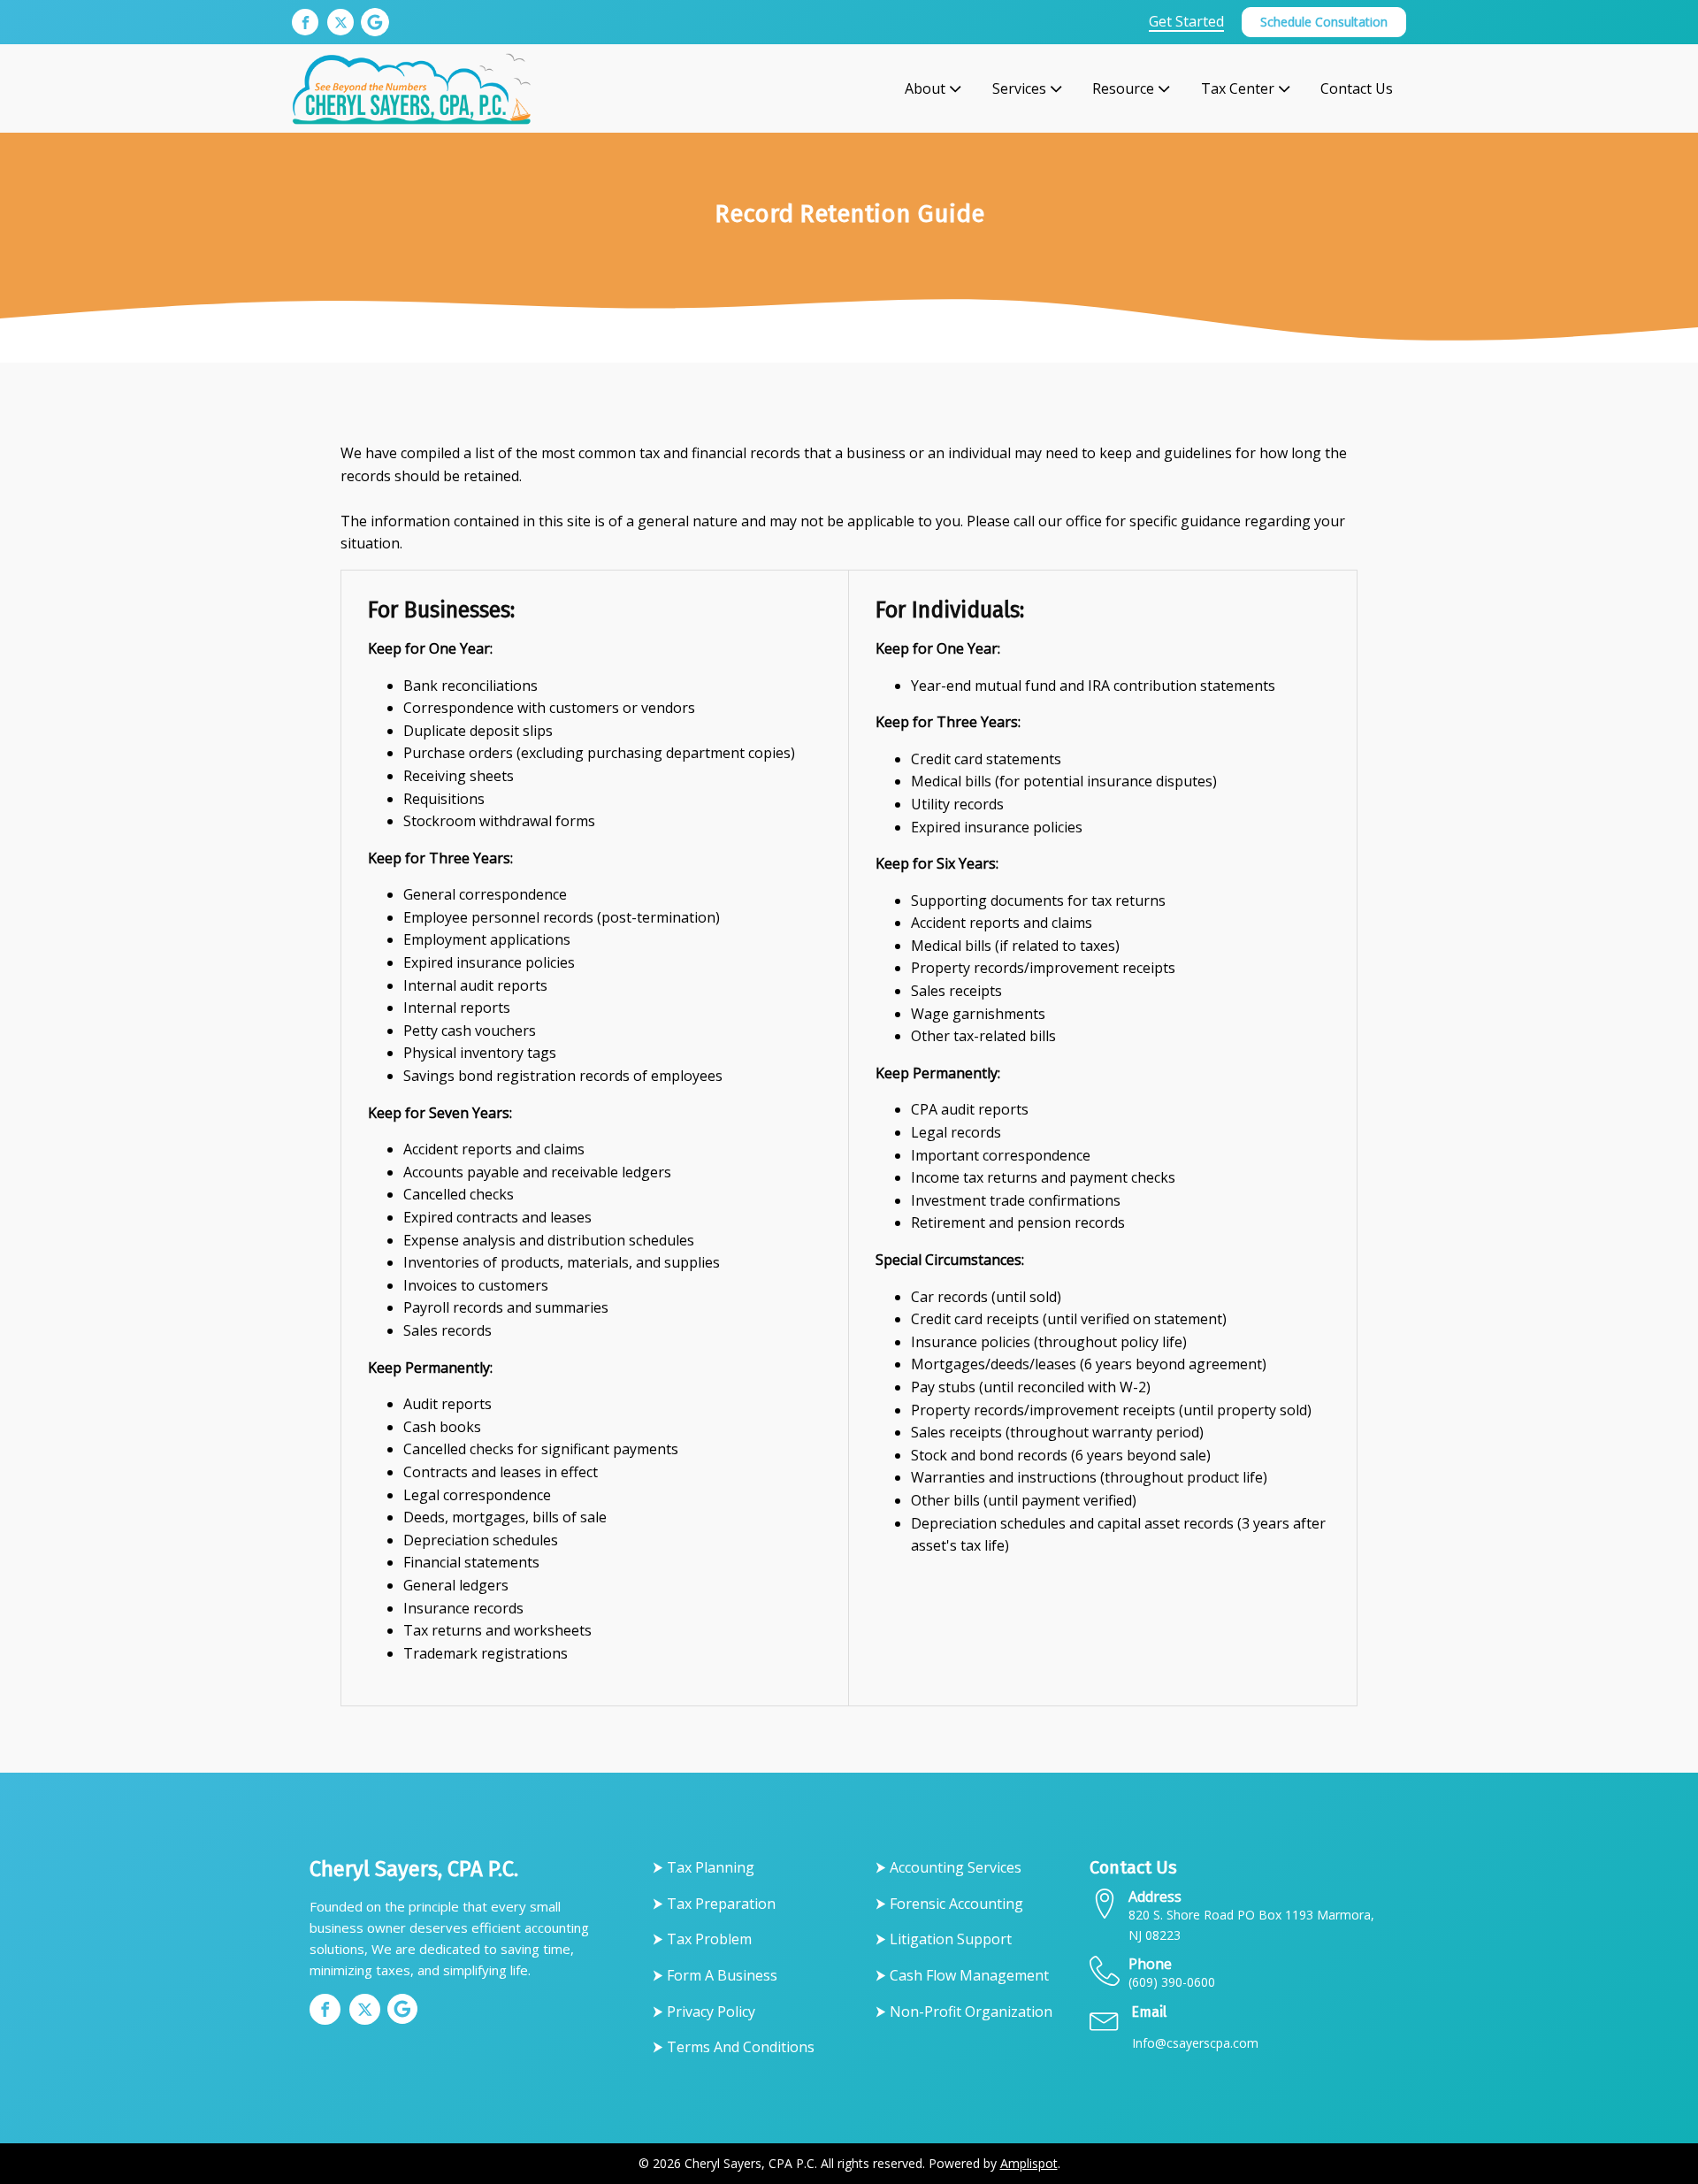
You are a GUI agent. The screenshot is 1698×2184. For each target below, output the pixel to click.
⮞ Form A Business (715, 1975)
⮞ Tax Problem (702, 1939)
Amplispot (1029, 2163)
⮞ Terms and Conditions (734, 2047)
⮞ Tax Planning (704, 1867)
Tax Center (1238, 88)
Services (1019, 88)
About (925, 88)
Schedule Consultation (1324, 22)
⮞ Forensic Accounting (949, 1904)
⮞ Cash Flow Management (962, 1975)
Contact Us (1357, 88)
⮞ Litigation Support (944, 1939)
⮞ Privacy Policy (704, 2012)
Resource (1123, 88)
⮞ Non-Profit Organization (964, 2012)
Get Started (1186, 22)
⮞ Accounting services (948, 1867)
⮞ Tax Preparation (714, 1904)
